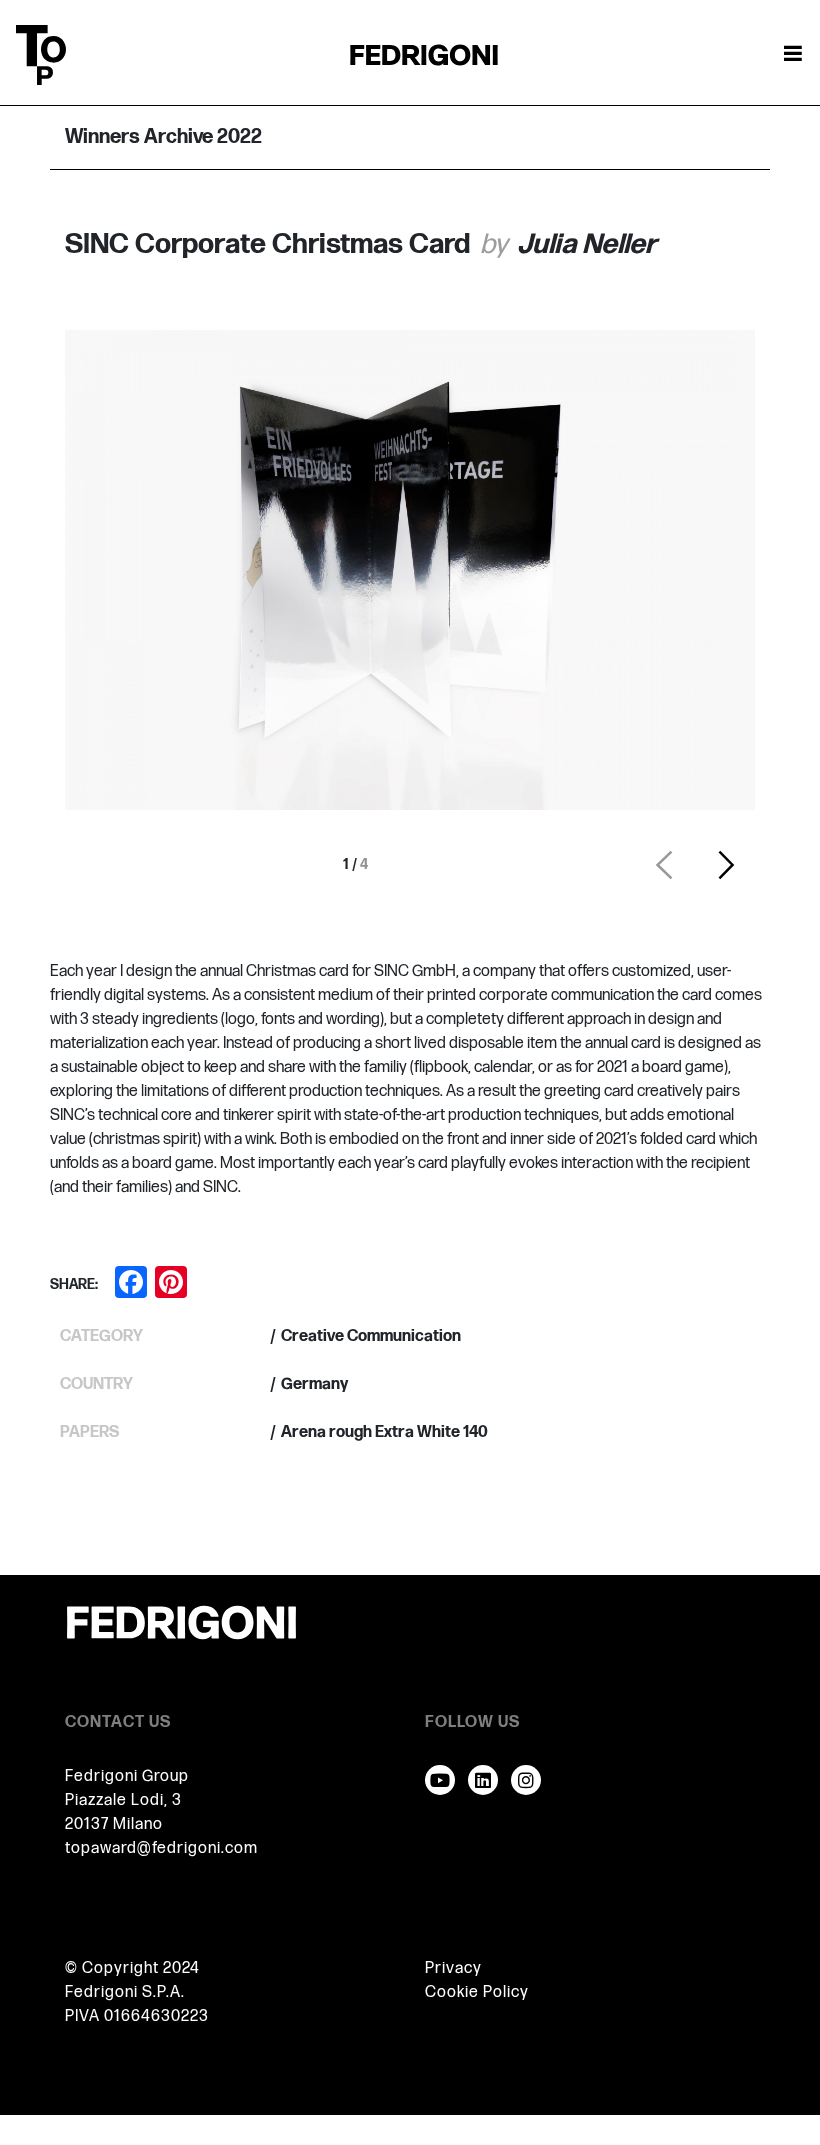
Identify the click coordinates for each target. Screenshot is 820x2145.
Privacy (453, 1968)
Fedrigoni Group (127, 1776)
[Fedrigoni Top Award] (424, 54)
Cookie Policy (477, 1992)
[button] (664, 865)
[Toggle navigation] (793, 55)
